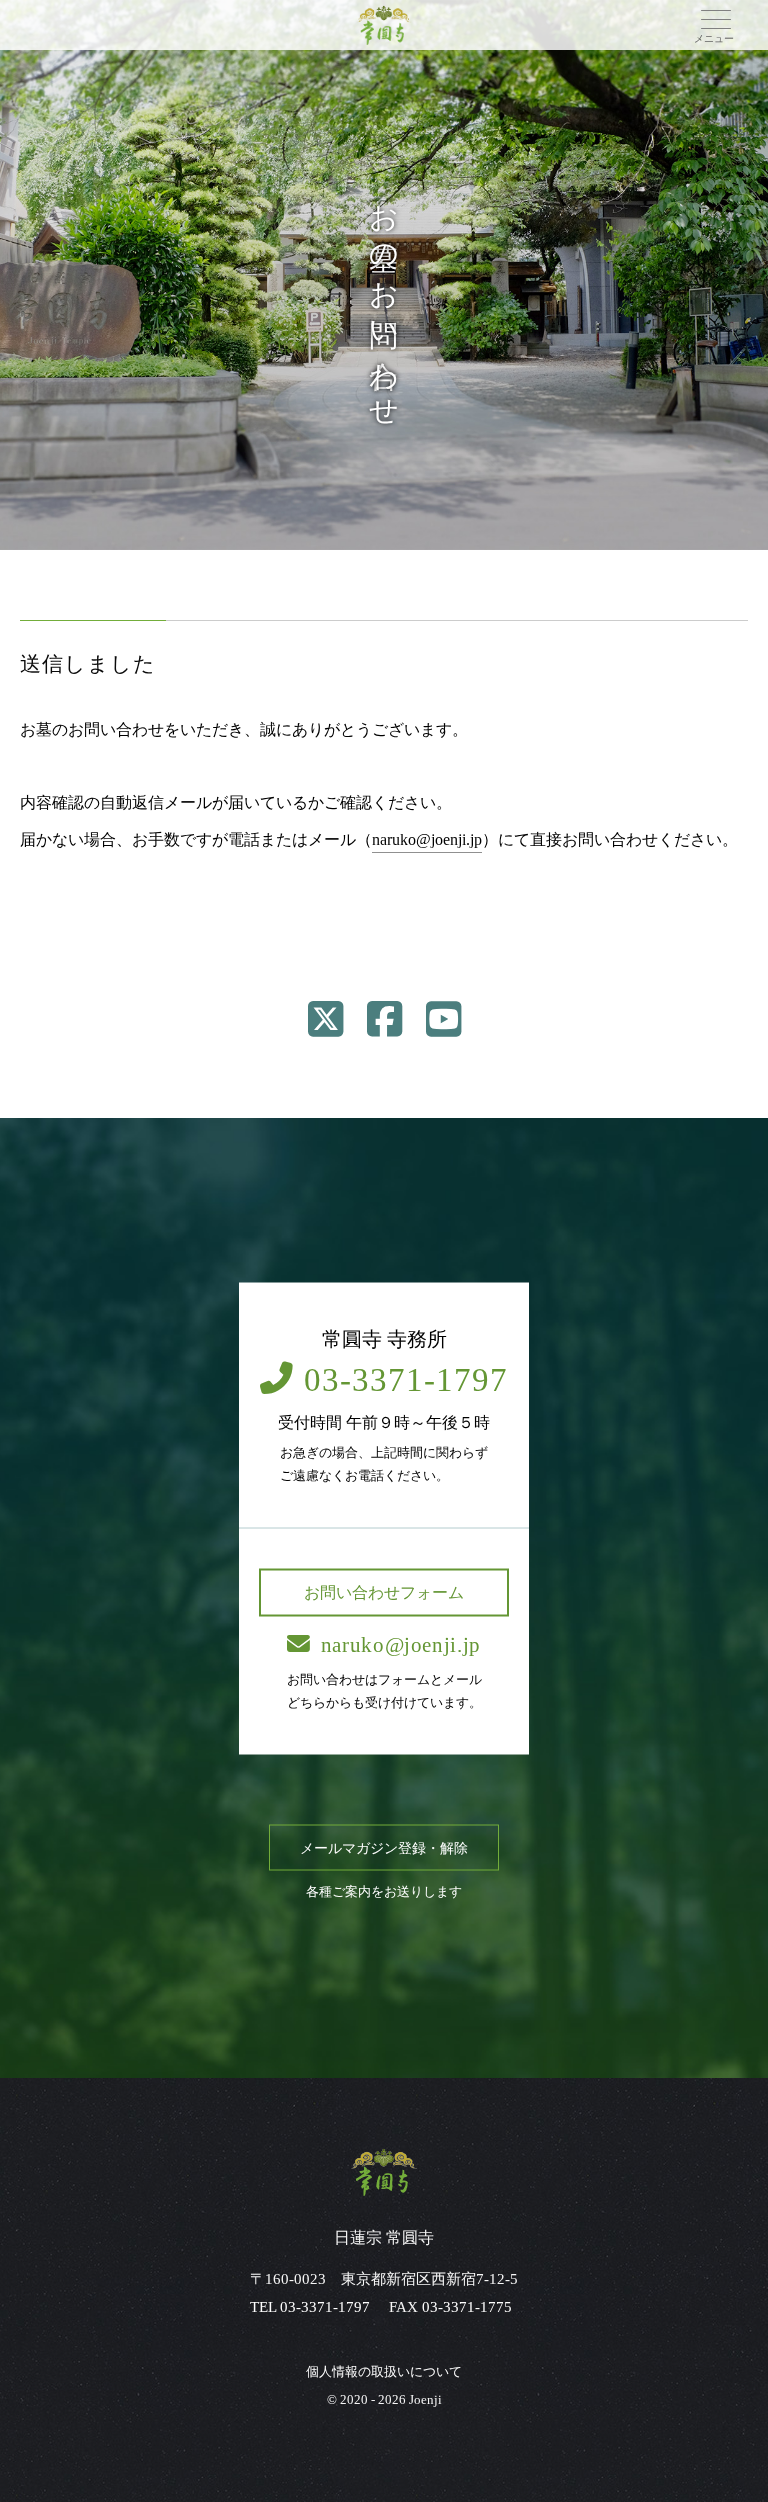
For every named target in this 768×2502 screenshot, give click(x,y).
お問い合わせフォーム (384, 1591)
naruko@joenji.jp (427, 839)
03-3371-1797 (406, 1380)
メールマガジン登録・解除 (384, 1847)
